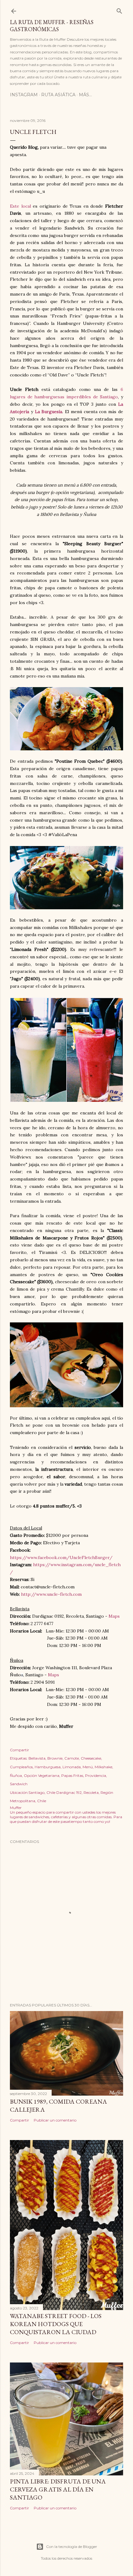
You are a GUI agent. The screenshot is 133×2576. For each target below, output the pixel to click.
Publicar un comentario (55, 2120)
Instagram (24, 95)
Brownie (55, 1758)
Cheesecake (91, 1758)
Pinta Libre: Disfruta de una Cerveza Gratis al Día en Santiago (58, 2489)
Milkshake (103, 1767)
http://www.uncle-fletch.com (51, 1594)
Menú (88, 1767)
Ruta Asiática (58, 95)
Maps (114, 1616)
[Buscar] (119, 10)
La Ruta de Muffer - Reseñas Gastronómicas (52, 26)
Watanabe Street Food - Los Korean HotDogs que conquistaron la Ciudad (56, 2324)
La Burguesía (49, 412)
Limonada (72, 1767)
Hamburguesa (48, 1767)
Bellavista (37, 1758)
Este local (20, 206)
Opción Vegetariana (42, 1775)
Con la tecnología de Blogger (72, 2547)
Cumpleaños (21, 1767)
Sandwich (19, 1784)
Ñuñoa (16, 1775)
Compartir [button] (19, 1750)
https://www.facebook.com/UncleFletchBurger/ (61, 1558)
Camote (72, 1758)
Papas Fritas (72, 1775)
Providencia (96, 1775)
